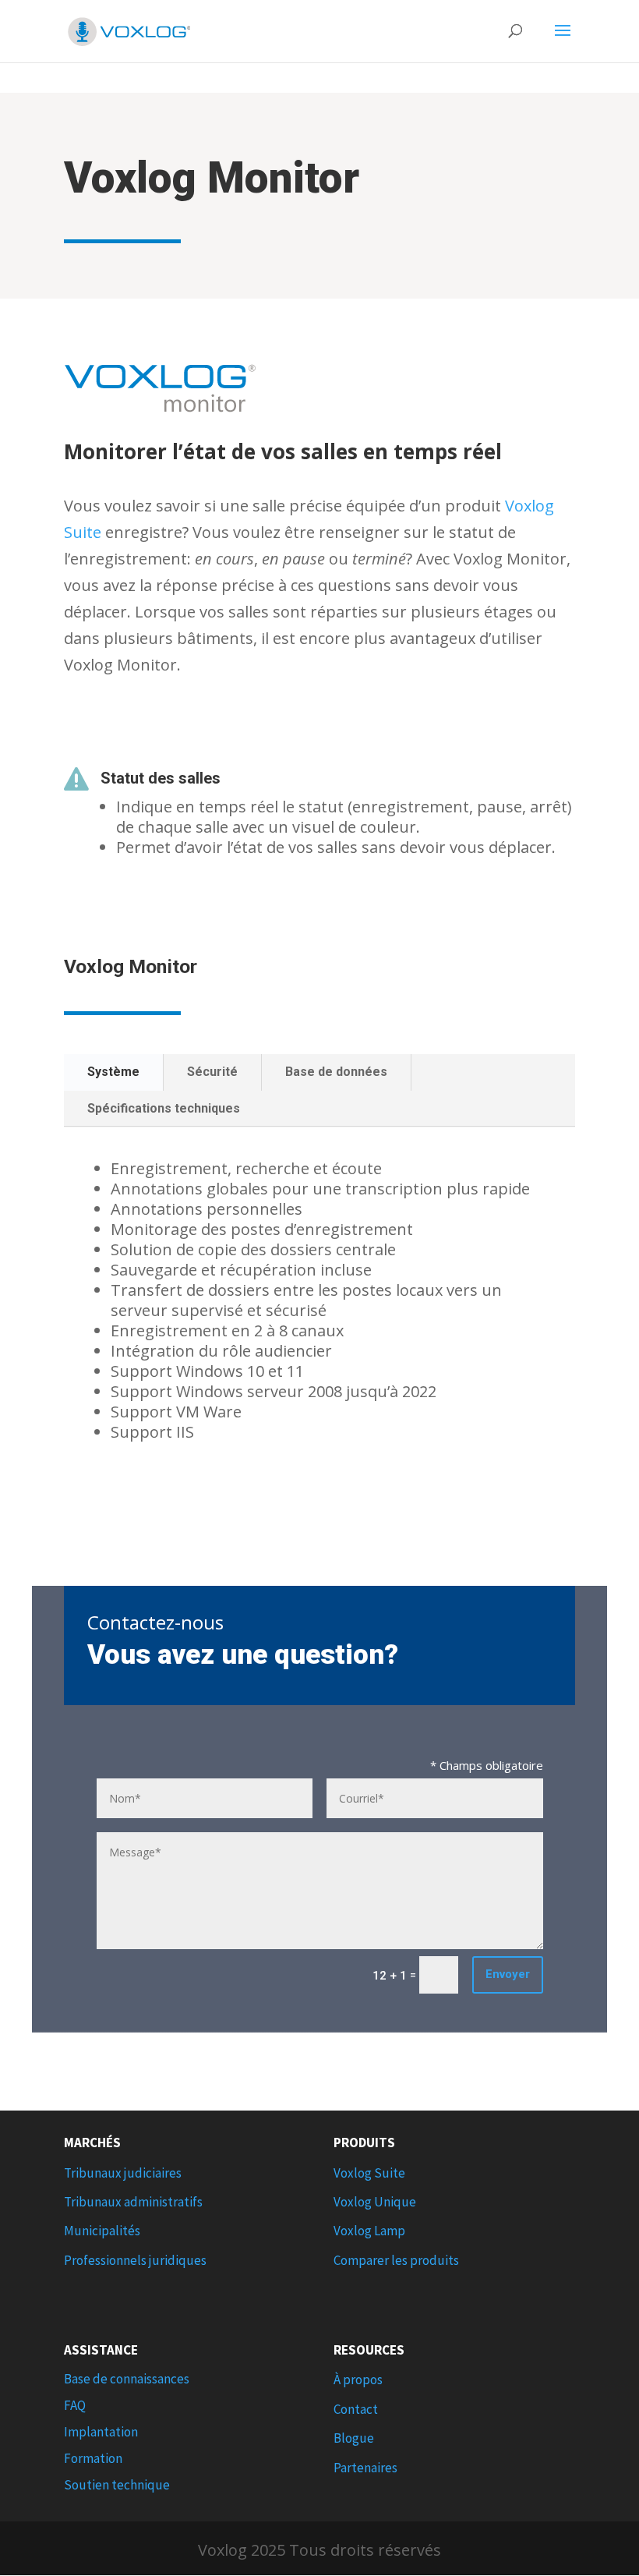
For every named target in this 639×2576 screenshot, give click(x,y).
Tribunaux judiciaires (123, 2173)
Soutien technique (117, 2485)
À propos (358, 2380)
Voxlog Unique (375, 2202)
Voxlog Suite (369, 2173)
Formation (93, 2458)
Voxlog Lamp (369, 2231)
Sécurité (212, 1072)
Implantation (101, 2432)
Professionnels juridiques (135, 2260)
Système (113, 1072)
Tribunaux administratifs (133, 2202)
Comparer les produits (396, 2260)
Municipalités (102, 2231)
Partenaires (365, 2468)
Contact (356, 2409)
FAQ (75, 2405)
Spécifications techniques (164, 1108)
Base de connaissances (127, 2379)
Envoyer (508, 1974)
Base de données (336, 1072)
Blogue (354, 2438)
